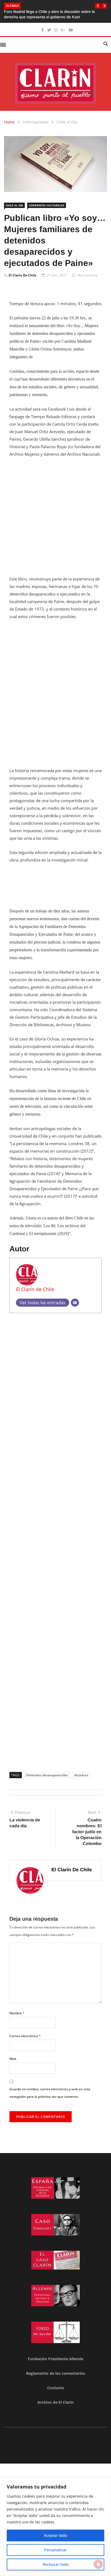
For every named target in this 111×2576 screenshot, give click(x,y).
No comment (88, 275)
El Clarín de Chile (22, 275)
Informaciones (36, 122)
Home (9, 122)
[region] (55, 2527)
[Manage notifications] (98, 2564)
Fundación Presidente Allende (55, 2359)
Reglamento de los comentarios (56, 2373)
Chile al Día (67, 122)
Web (13, 2059)
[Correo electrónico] (75, 1303)
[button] (98, 6)
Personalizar (55, 2550)
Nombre (17, 2013)
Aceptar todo (55, 2535)
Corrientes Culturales (47, 205)
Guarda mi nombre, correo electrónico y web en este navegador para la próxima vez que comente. (50, 2093)
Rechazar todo (55, 2564)
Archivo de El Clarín (55, 2402)
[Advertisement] (55, 520)
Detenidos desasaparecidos (47, 1775)
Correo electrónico (25, 2036)
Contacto (56, 2388)
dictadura (81, 1775)
